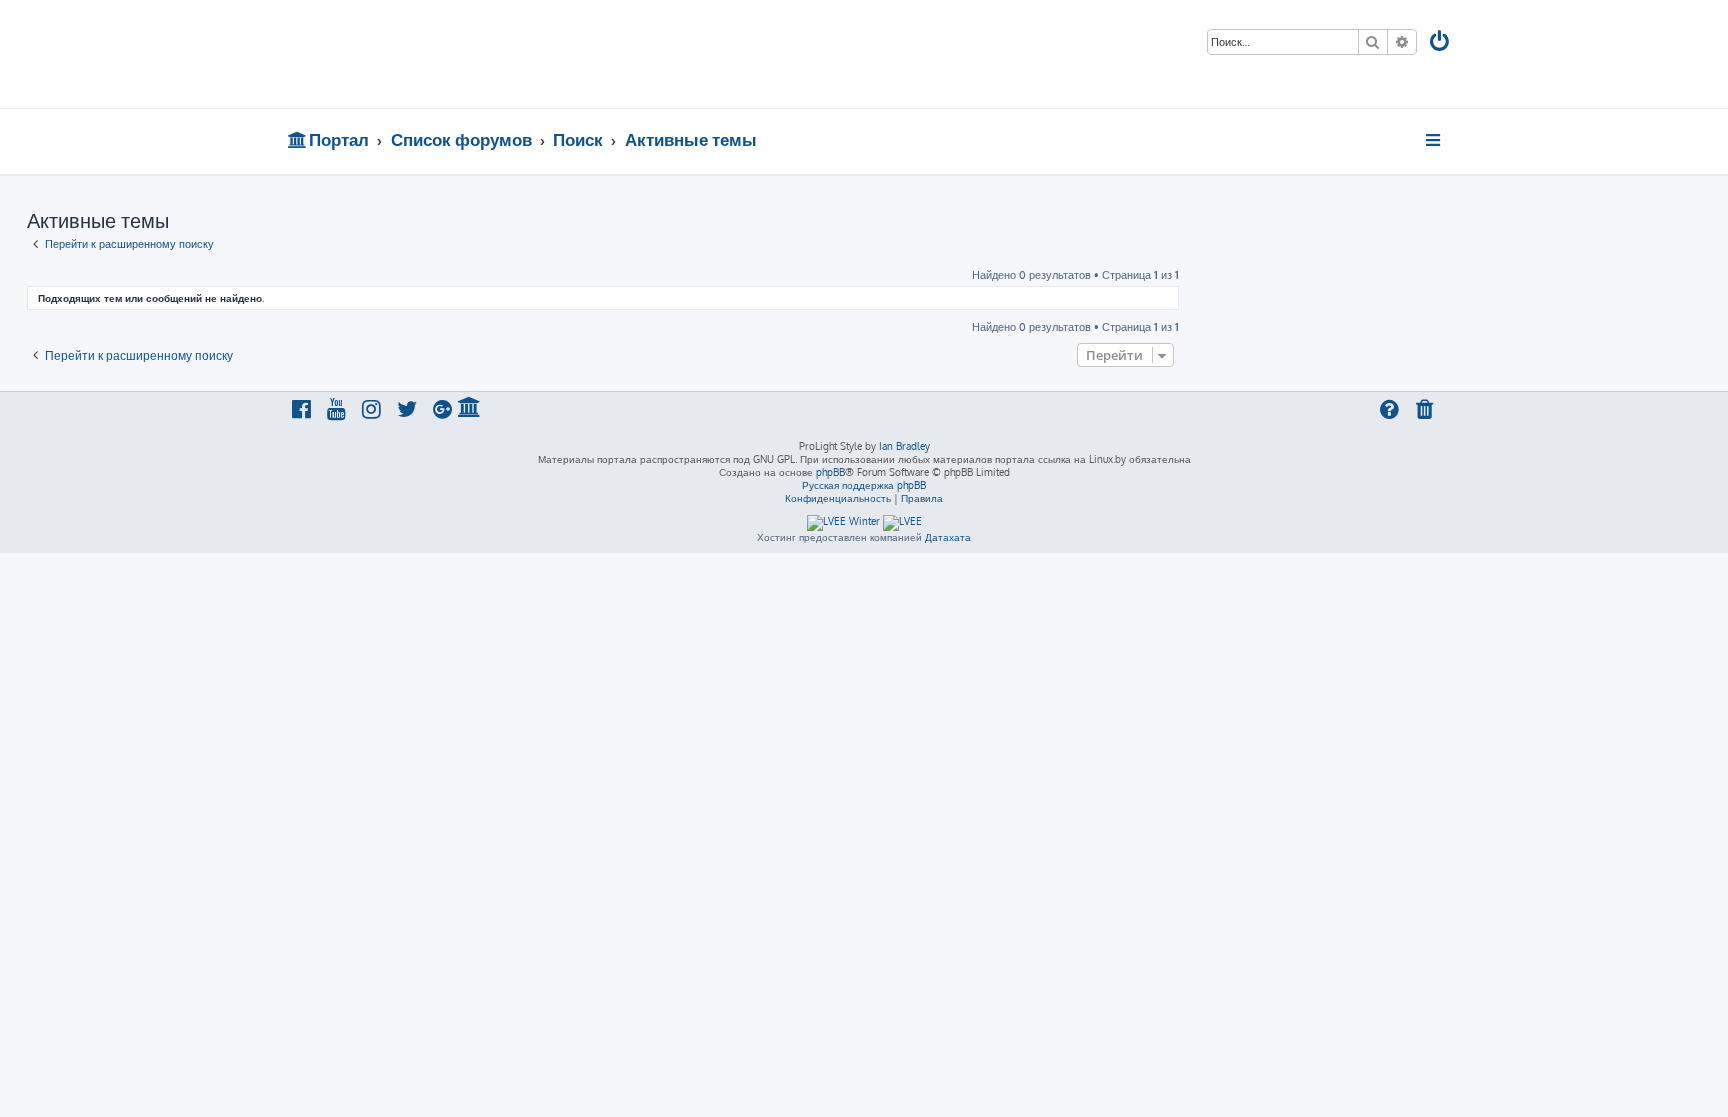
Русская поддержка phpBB (864, 485)
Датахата (948, 537)
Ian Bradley (904, 446)
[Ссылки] (1434, 140)
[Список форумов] (431, 54)
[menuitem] (1441, 43)
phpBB (830, 472)
